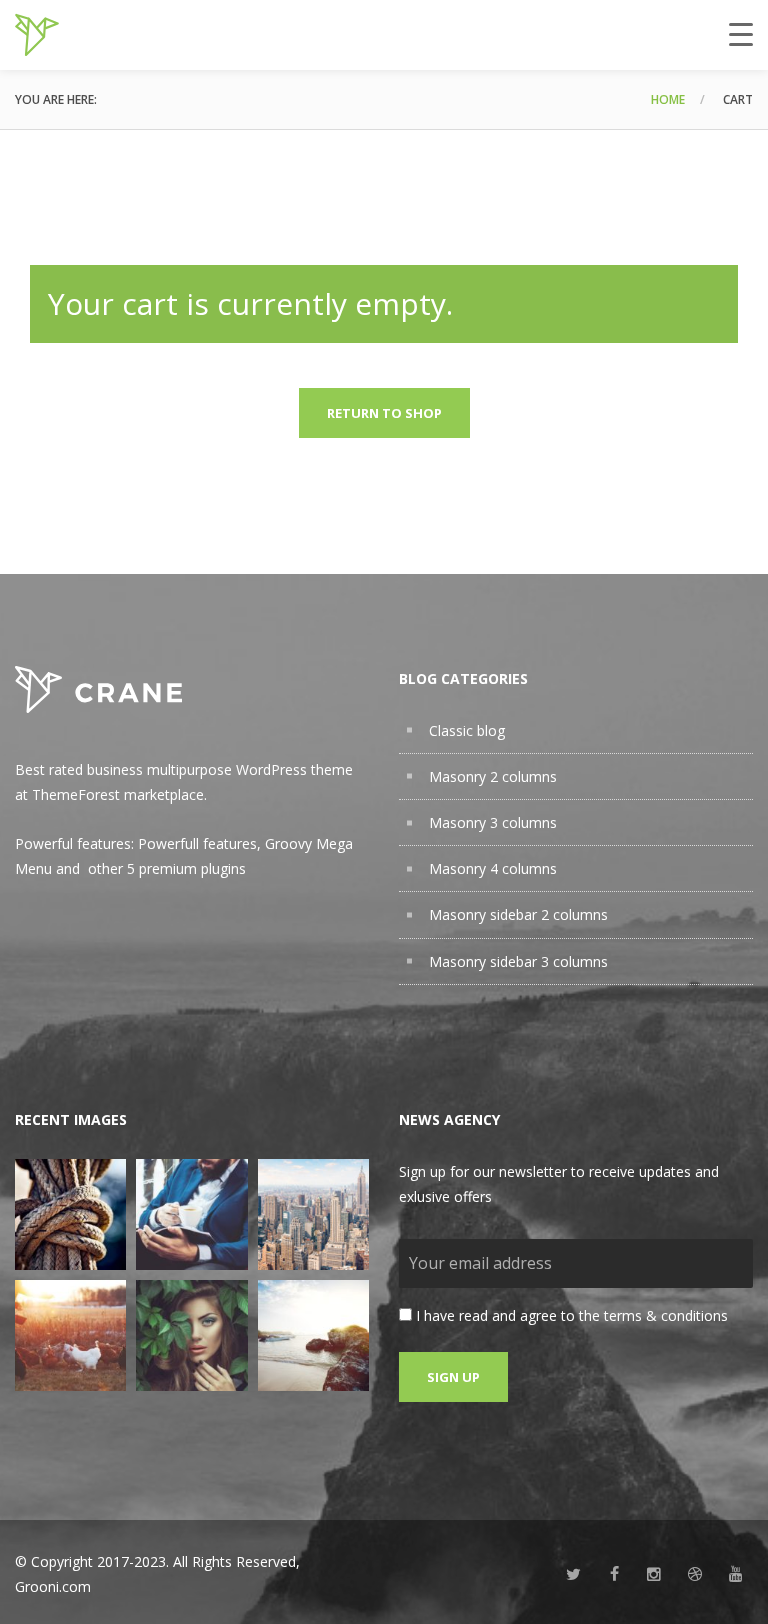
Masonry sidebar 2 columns (518, 914)
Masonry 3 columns (493, 822)
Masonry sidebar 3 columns (518, 961)
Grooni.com (53, 1586)
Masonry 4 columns (493, 868)
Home (668, 99)
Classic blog (467, 730)
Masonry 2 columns (493, 776)
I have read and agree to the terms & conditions (572, 1315)
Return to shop (384, 413)
